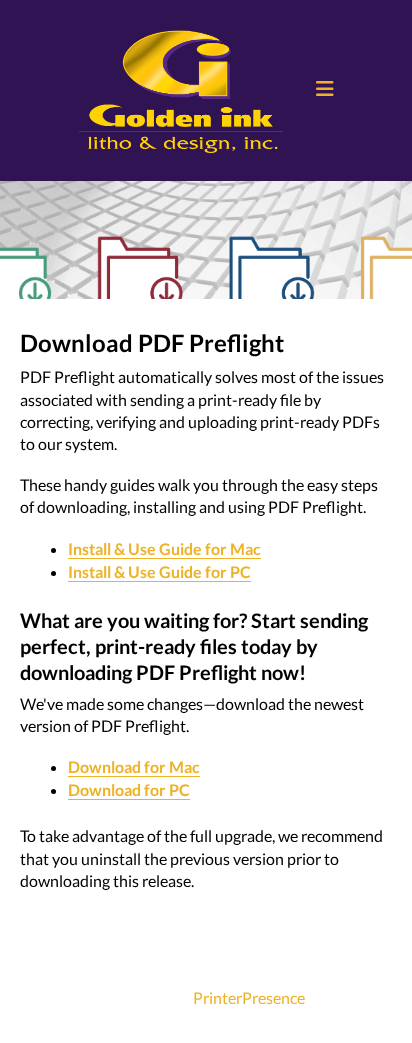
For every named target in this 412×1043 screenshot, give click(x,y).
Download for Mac (134, 766)
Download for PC (129, 789)
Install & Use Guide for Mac (164, 548)
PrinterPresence (249, 997)
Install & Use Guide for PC (159, 571)
